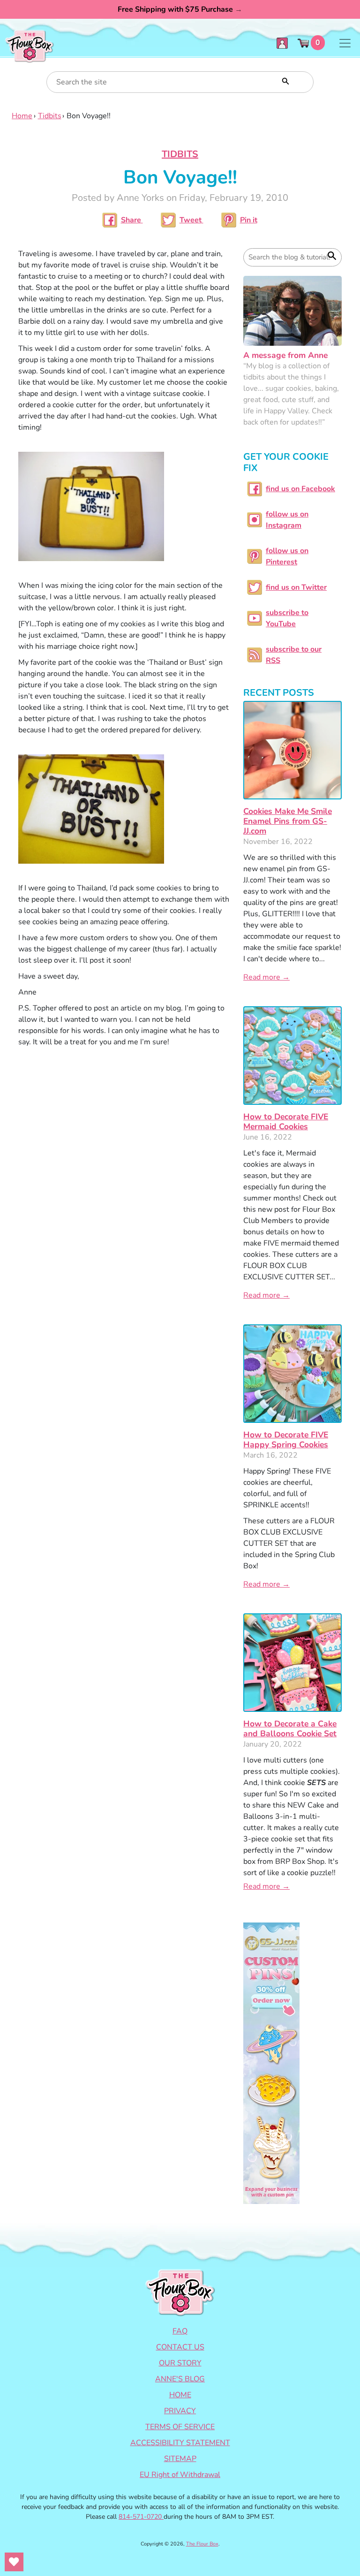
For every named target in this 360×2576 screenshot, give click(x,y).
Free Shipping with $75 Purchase (180, 9)
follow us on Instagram (287, 520)
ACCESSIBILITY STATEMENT (180, 2443)
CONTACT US (180, 2347)
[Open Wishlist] (14, 2562)
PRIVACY (180, 2411)
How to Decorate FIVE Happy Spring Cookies (286, 1440)
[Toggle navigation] (345, 43)
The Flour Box (202, 2544)
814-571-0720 (141, 2517)
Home (22, 116)
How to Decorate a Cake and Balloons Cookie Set (290, 1729)
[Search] (285, 80)
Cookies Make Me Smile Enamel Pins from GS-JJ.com (288, 821)
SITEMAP (180, 2459)
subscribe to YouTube (287, 618)
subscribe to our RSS (294, 655)
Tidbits (50, 116)
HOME (180, 2395)
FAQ (180, 2331)
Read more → (266, 977)
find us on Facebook (300, 489)
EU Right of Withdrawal (180, 2475)
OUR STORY (180, 2363)
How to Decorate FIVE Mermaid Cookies (286, 1121)
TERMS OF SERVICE (180, 2427)
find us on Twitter (296, 587)
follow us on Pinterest (287, 556)
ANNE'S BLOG (180, 2379)
